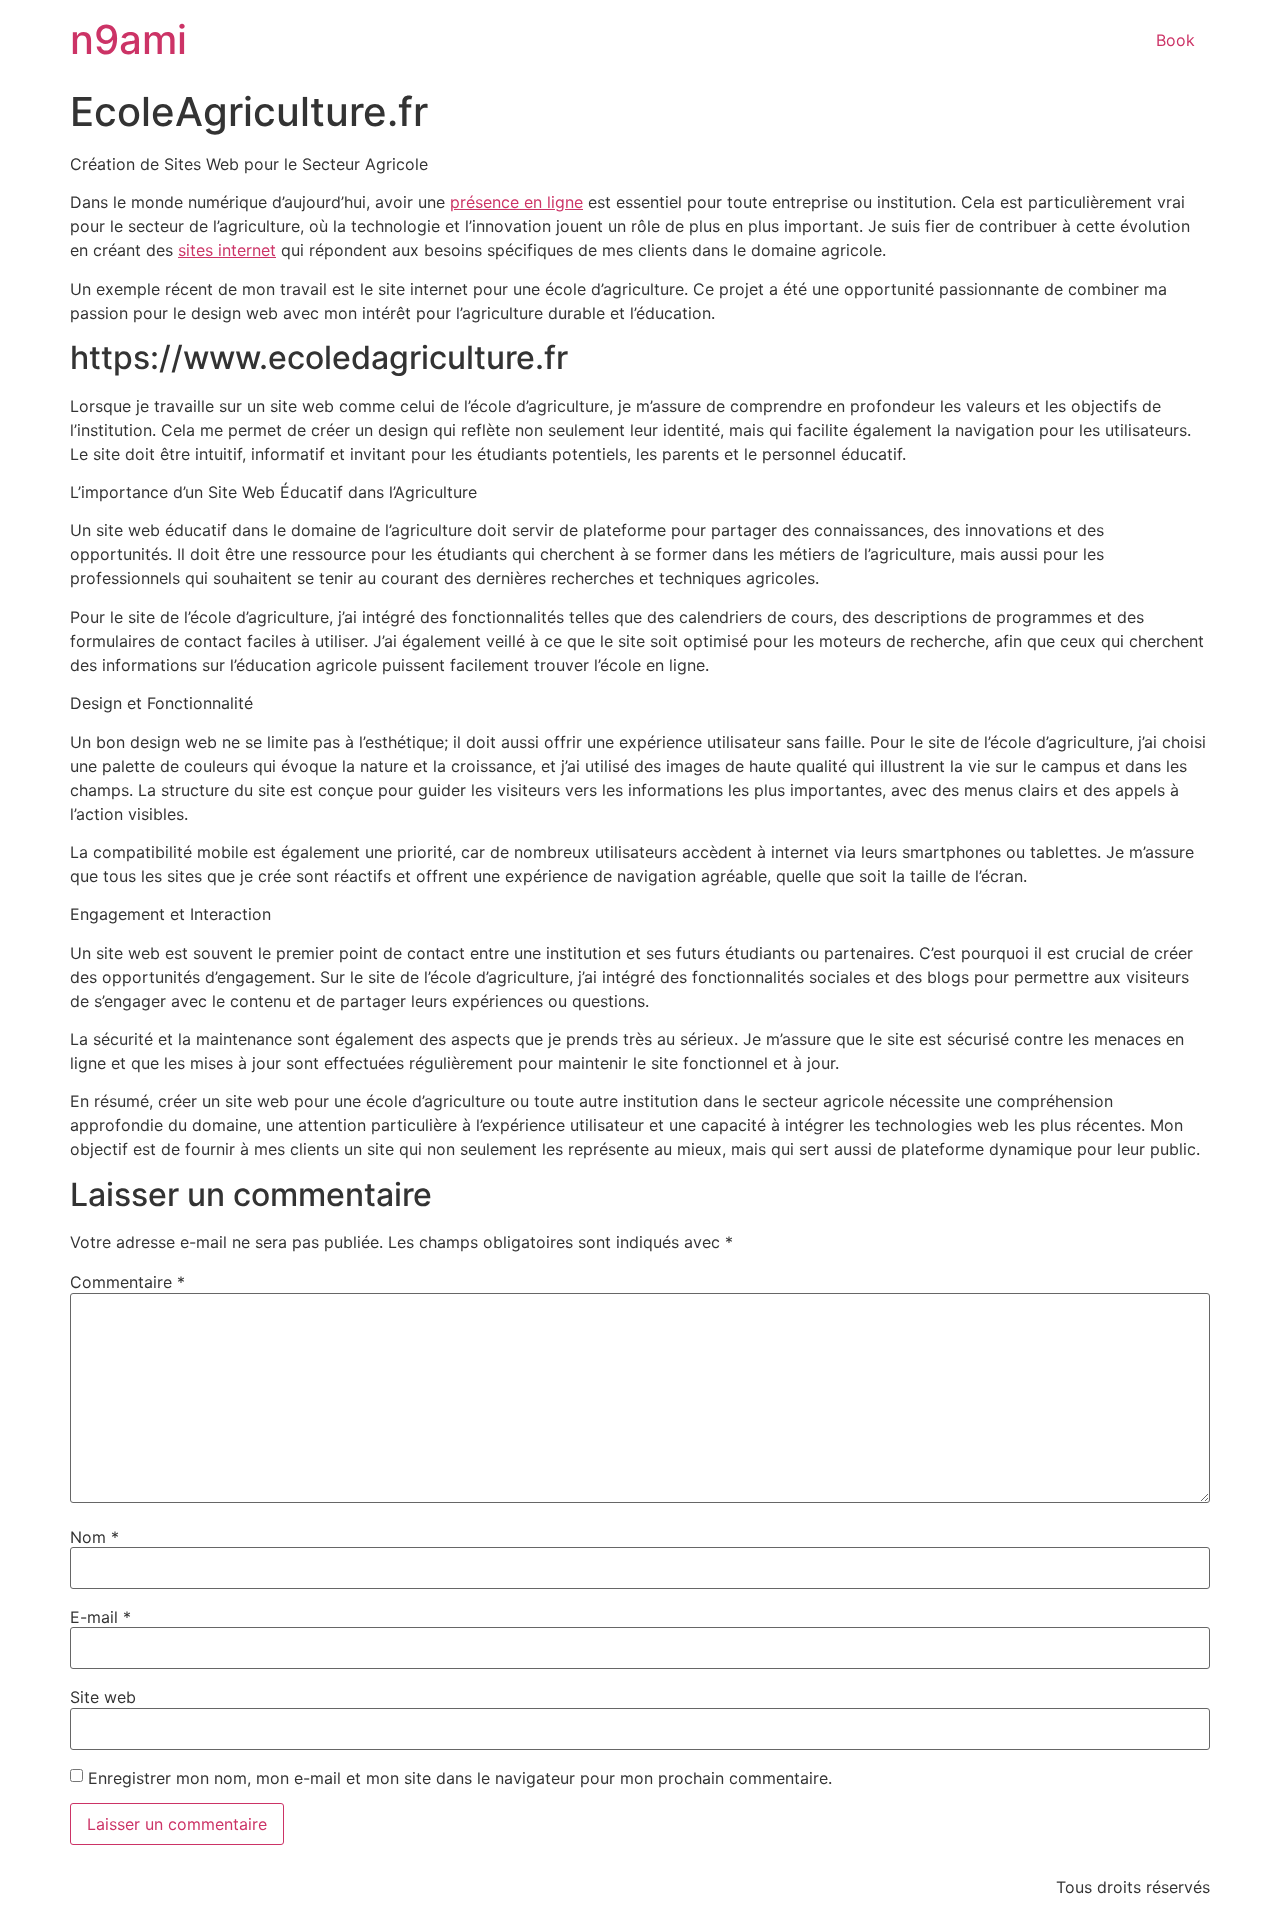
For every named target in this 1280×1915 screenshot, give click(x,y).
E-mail (100, 1617)
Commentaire (127, 1282)
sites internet (227, 250)
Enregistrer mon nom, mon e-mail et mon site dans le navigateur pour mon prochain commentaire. (460, 1778)
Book (1175, 40)
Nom (94, 1537)
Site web (103, 1697)
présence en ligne (516, 202)
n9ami (128, 39)
